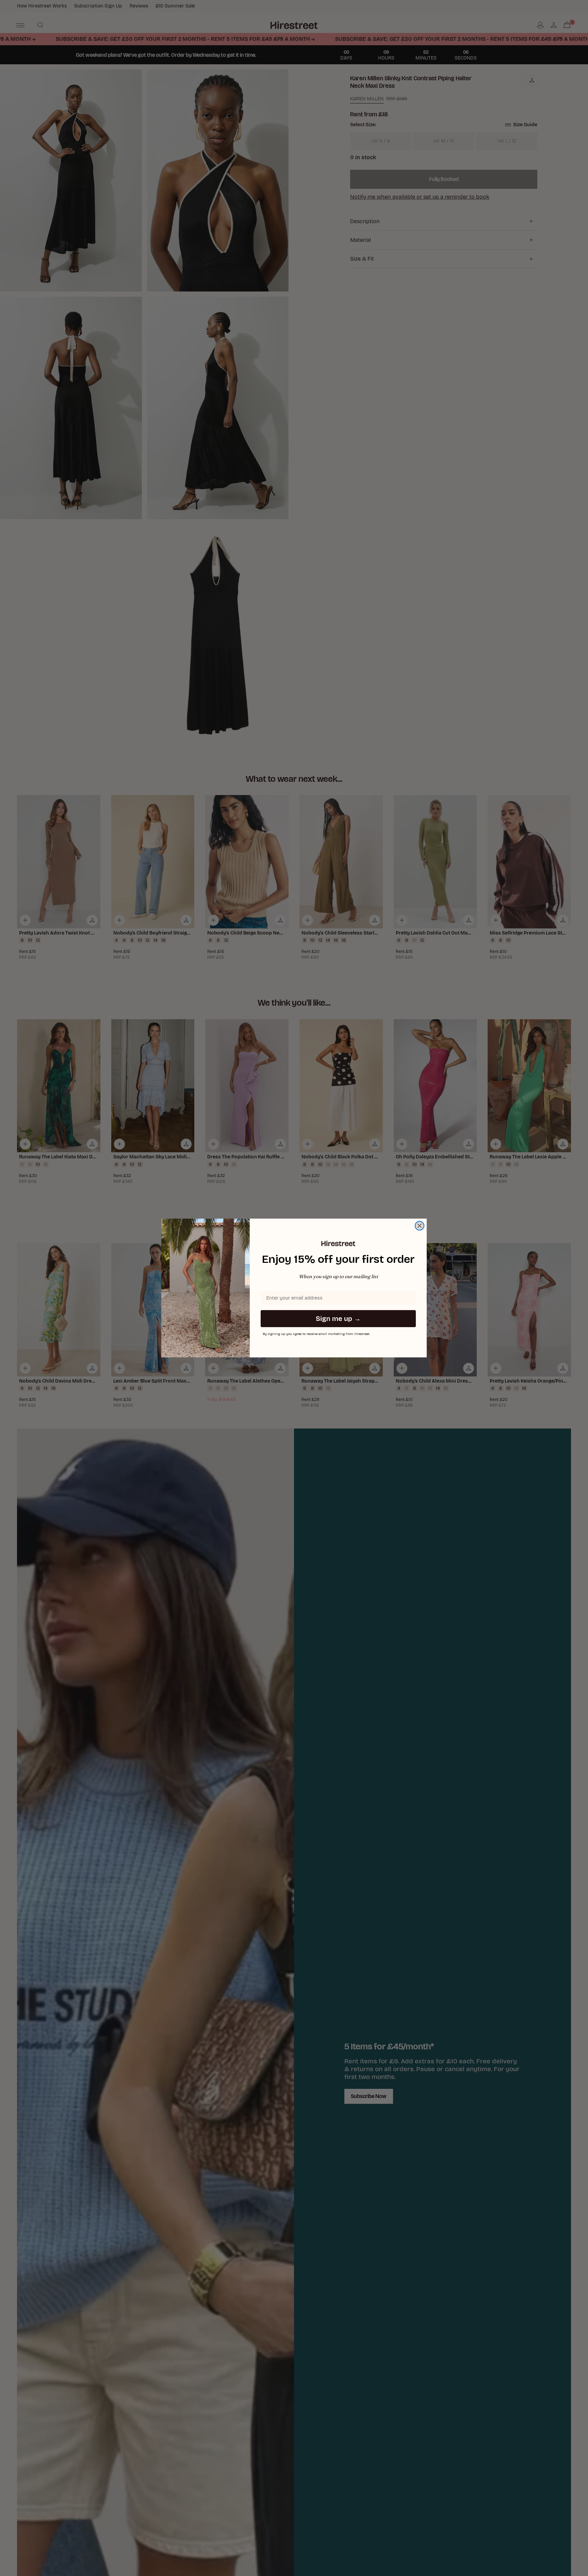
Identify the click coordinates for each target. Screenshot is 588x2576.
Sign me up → (338, 1319)
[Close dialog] (420, 1226)
